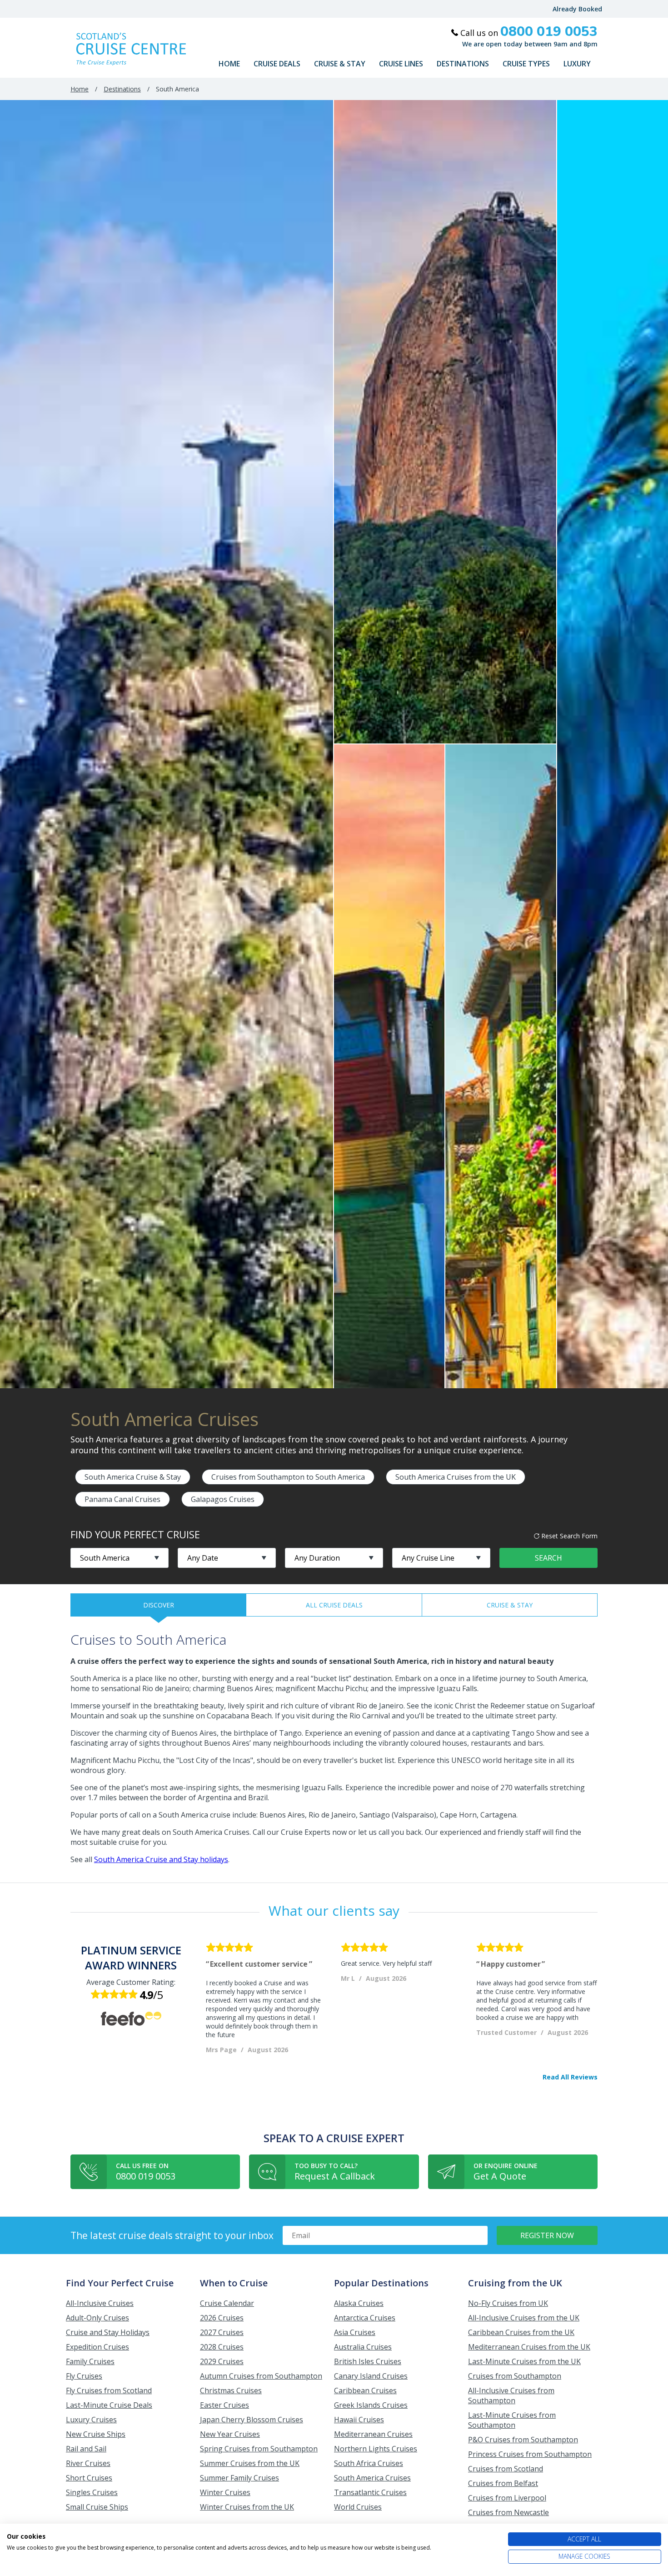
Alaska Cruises (359, 2303)
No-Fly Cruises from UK (508, 2303)
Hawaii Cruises (359, 2420)
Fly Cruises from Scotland (109, 2390)
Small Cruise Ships (97, 2507)
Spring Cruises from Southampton (259, 2449)
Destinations (463, 64)
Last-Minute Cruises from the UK (524, 2361)
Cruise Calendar (227, 2303)
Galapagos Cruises (223, 1499)
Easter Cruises (224, 2405)
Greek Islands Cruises (371, 2405)
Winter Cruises (225, 2492)
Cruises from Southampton (515, 2376)
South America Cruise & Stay (133, 1477)
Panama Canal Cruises (122, 1499)
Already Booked (577, 9)
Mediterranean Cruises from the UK (529, 2347)
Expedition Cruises (97, 2347)
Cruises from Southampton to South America (288, 1477)
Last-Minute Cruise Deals (109, 2405)
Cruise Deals (277, 64)
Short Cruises (89, 2478)
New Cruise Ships (96, 2434)
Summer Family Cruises (239, 2478)
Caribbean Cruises (365, 2390)
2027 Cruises (222, 2332)
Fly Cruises (84, 2376)
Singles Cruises (92, 2492)
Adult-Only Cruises (97, 2318)
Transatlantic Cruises (370, 2492)
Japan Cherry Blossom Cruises (252, 2420)
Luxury (577, 64)
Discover (159, 1605)
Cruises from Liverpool (507, 2498)
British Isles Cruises (368, 2361)
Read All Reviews (570, 2077)
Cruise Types (526, 64)
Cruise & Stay (340, 64)
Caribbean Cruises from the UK (521, 2332)
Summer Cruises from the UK (250, 2463)
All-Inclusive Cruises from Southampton (511, 2395)
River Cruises (88, 2463)
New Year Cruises (230, 2434)
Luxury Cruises (91, 2420)
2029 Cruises (222, 2361)
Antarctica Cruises (365, 2318)
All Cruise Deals (334, 1605)
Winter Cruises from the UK (247, 2507)
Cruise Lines (401, 64)
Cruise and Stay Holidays (108, 2332)
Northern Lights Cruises (376, 2449)
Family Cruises (90, 2361)
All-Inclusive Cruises (100, 2303)
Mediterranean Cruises (373, 2434)
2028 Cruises (222, 2347)
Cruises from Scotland (506, 2469)
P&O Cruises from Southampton (523, 2440)
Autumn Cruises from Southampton (261, 2376)
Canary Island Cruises (371, 2376)
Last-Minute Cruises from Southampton (512, 2420)
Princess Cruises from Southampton (530, 2454)
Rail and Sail (86, 2449)
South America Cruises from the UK (456, 1477)
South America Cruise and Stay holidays (161, 1859)
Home (229, 64)
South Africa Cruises (369, 2463)
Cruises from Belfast (503, 2483)
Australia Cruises (363, 2347)
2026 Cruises (222, 2318)
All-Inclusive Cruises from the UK (524, 2318)
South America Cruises (372, 2478)
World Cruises (358, 2507)
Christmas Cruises (231, 2390)
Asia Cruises (355, 2332)
